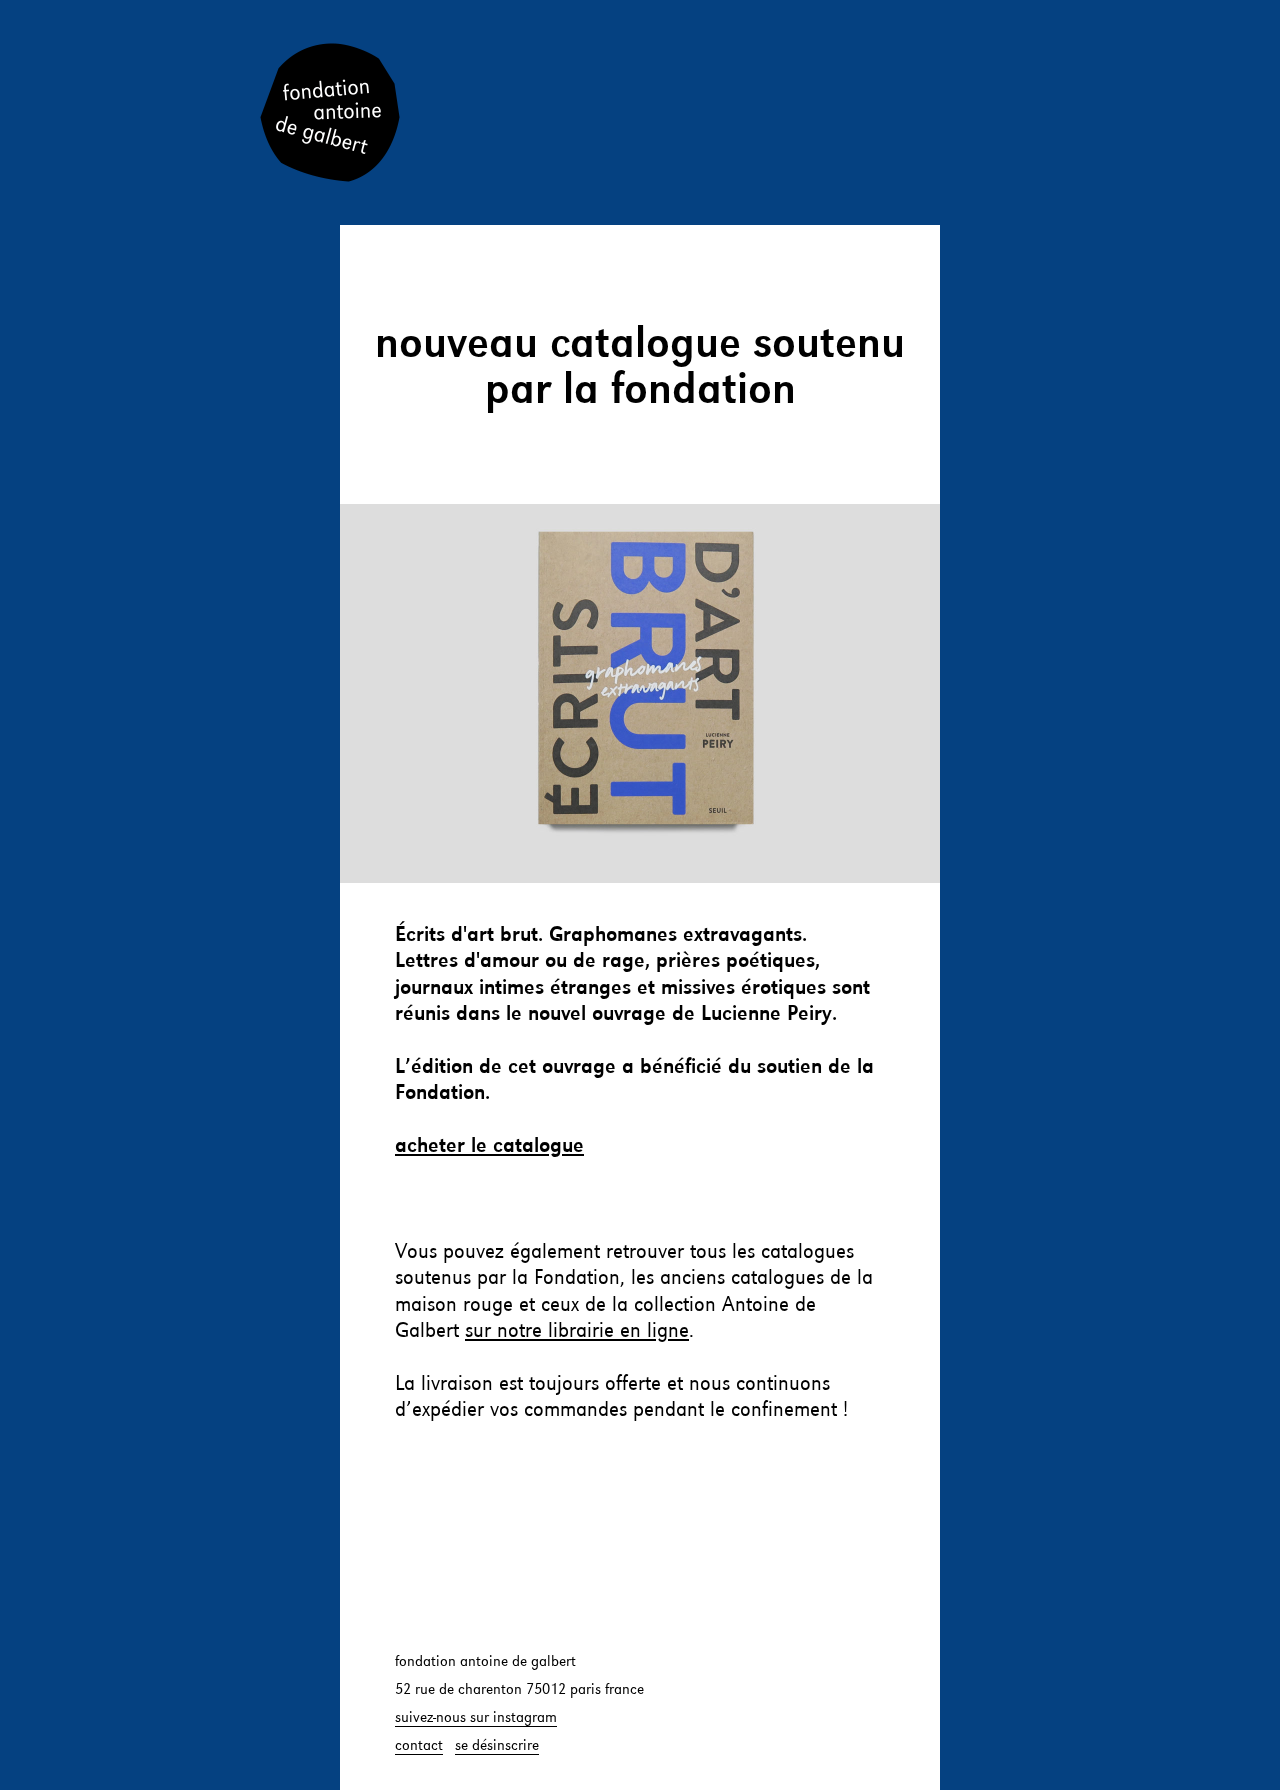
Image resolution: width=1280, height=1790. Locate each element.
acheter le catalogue (489, 1146)
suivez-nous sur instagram (476, 1718)
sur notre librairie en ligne (577, 1331)
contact (419, 1746)
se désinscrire (497, 1746)
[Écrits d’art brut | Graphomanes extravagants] (640, 693)
